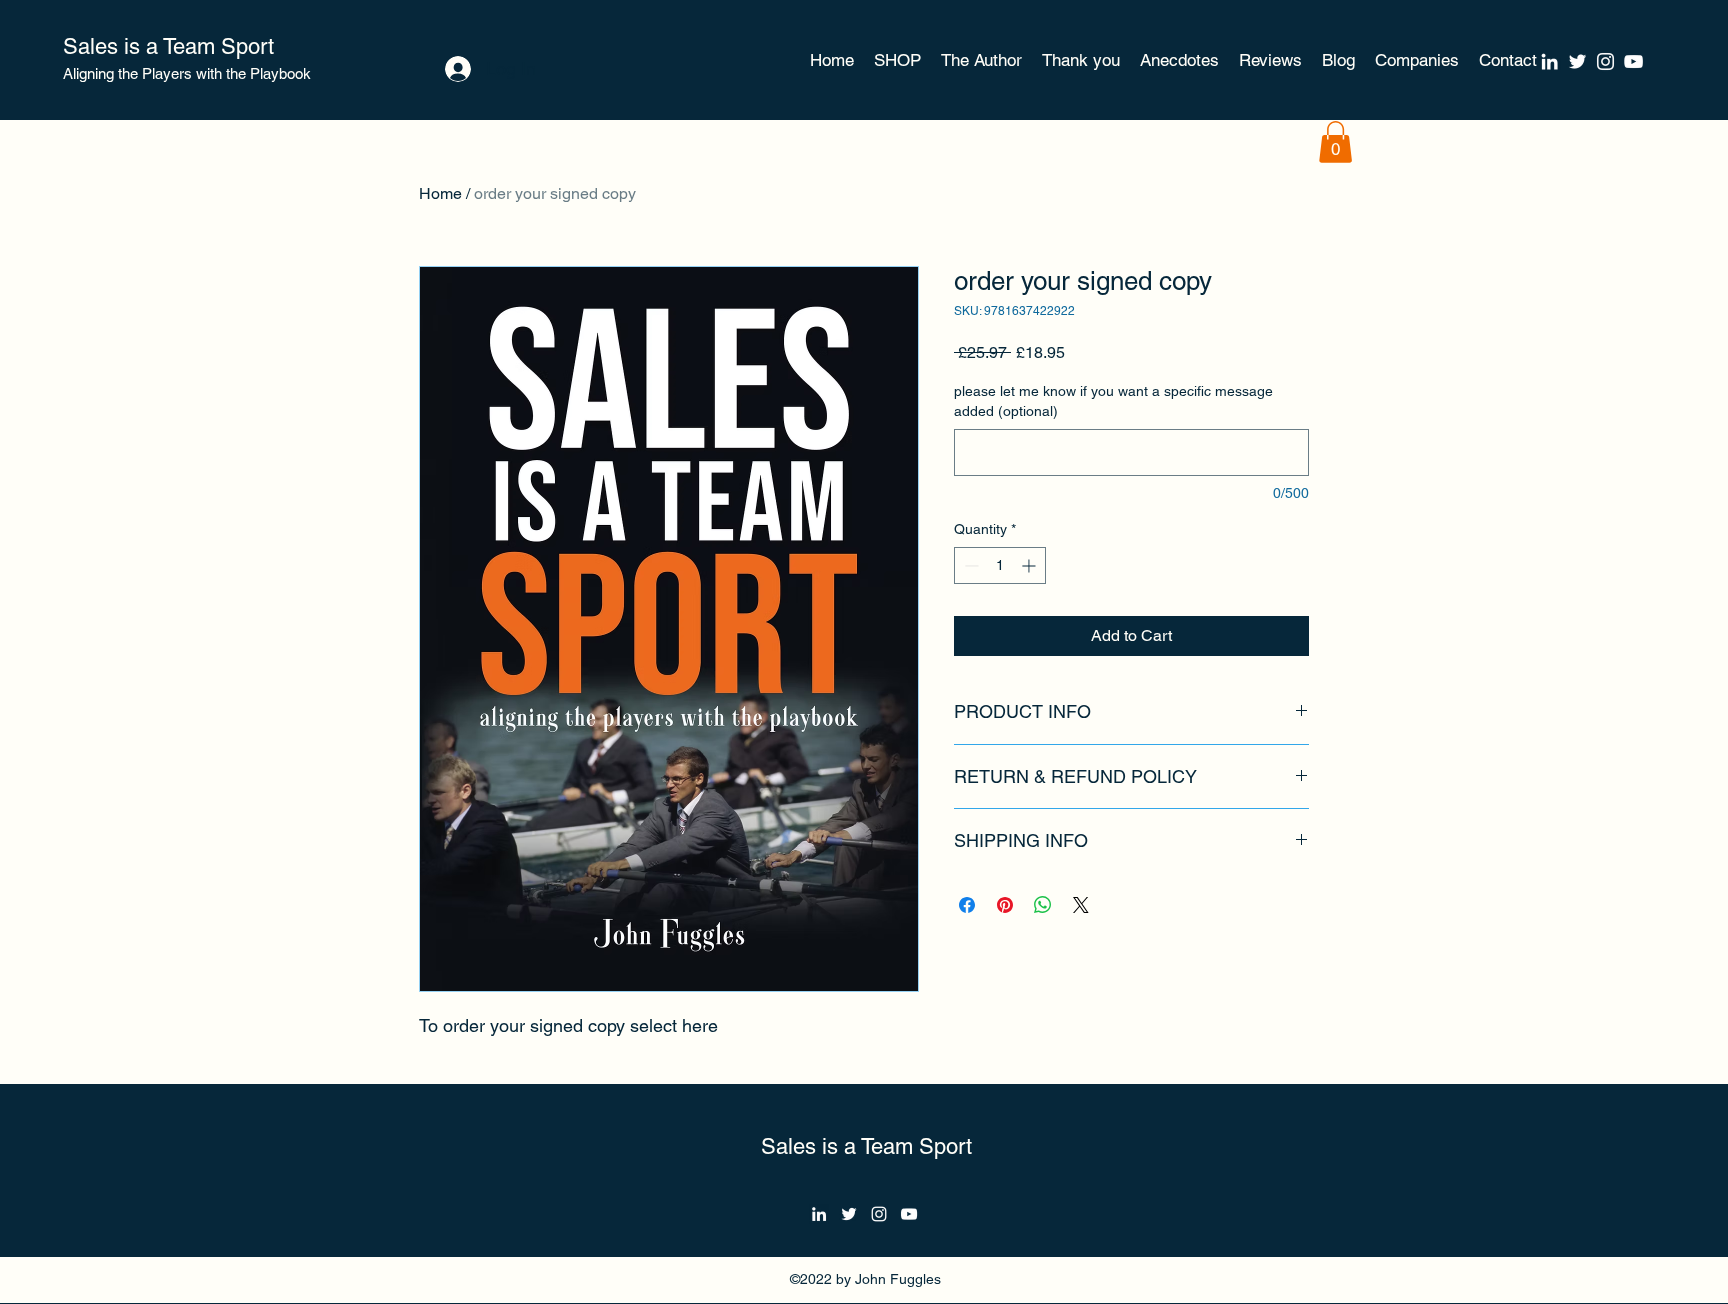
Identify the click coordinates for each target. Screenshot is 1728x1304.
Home (440, 193)
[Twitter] (1577, 61)
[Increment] (1030, 565)
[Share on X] (1081, 905)
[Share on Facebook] (967, 905)
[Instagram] (1605, 61)
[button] (1335, 142)
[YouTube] (1633, 61)
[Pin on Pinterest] (1005, 905)
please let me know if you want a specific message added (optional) (1113, 401)
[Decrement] (969, 565)
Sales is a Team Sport (168, 46)
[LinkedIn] (1549, 61)
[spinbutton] (1000, 565)
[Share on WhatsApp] (1043, 905)
